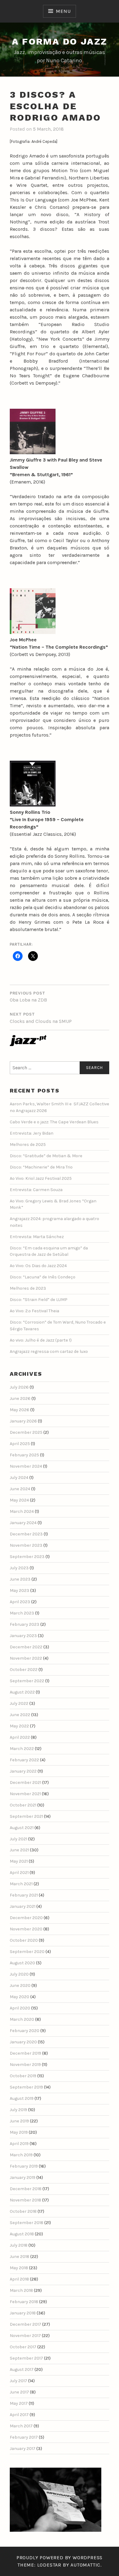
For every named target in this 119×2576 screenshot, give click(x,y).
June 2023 (20, 1579)
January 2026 (23, 1421)
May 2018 (19, 2268)
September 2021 (26, 1816)
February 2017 (24, 2437)
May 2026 (20, 1410)
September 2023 (27, 1557)
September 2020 (27, 1952)
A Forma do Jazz (60, 41)
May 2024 (19, 1500)
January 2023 (23, 1636)
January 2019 (23, 2177)
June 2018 (20, 2257)
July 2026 (19, 1387)
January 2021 (23, 1906)
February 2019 (24, 2166)
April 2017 (19, 2415)
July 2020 (19, 1974)
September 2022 (27, 1681)
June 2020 (20, 1985)
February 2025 (24, 1455)
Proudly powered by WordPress (60, 2558)
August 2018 (22, 2234)
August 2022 (22, 1692)
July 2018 (19, 2245)
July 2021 (18, 1839)
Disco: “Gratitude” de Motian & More (46, 1156)
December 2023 (26, 1534)
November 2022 (26, 1658)
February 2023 (25, 1624)
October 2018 (23, 2211)
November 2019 (25, 2065)
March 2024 (22, 1511)
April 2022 (20, 1737)
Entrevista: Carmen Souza (36, 1190)
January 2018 (23, 2313)
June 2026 (20, 1399)
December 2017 (25, 2324)
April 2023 (20, 1602)
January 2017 (23, 2449)
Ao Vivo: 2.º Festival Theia (34, 1311)
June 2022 (20, 1715)
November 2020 (26, 1929)
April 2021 (19, 1873)
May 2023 (20, 1591)
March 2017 (21, 2426)
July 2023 (19, 1568)
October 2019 (23, 2076)
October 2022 (24, 1670)
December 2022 (26, 1647)
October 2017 (23, 2347)
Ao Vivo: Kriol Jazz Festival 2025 (41, 1178)
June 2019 (19, 2121)
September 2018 (27, 2223)
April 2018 (19, 2279)
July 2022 (19, 1703)
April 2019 (19, 2144)
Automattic (85, 2565)
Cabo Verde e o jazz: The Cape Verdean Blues (54, 1122)
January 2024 (23, 1523)
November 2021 (25, 1794)
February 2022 (24, 1760)
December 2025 (26, 1432)
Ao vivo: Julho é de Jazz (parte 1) (41, 1340)
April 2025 (20, 1444)
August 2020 (22, 1963)
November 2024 (26, 1466)
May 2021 (19, 1861)
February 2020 (25, 2031)
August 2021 (22, 1828)
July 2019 (18, 2110)
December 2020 (26, 1918)
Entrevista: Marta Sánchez (37, 1237)
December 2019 (25, 2053)
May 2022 (19, 1726)
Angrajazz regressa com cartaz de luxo (49, 1351)
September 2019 (26, 2087)
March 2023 (22, 1613)
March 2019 (21, 2155)
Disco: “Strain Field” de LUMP (39, 1300)
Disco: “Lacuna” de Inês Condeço (43, 1277)
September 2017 (26, 2358)
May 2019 (19, 2132)
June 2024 (20, 1489)
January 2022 (23, 1771)
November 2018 (25, 2200)
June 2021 (19, 1850)
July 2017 (18, 2381)
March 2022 (22, 1749)
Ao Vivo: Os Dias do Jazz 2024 (38, 1266)
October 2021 (23, 1805)
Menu (63, 11)
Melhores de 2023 (28, 1288)
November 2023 (26, 1545)
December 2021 (25, 1783)
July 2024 (19, 1478)
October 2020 (24, 1940)
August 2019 (22, 2098)
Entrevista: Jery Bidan (32, 1133)
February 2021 (24, 1895)
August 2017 (22, 2369)
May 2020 (20, 1997)
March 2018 (21, 2290)
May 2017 (19, 2403)
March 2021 (21, 1884)
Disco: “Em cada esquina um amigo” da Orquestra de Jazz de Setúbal (49, 1251)
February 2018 (24, 2302)
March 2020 (22, 2019)
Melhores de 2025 (28, 1145)
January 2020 (23, 2042)
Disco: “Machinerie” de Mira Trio (41, 1167)
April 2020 (20, 2008)
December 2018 (26, 2189)
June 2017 (19, 2392)
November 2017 (25, 2336)
